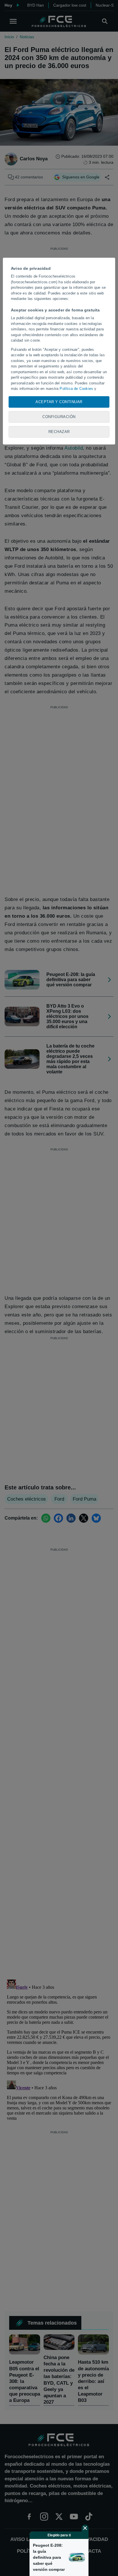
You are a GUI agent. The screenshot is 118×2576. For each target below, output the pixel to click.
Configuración (59, 417)
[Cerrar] (85, 2528)
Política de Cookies (76, 389)
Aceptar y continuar (59, 402)
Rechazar (59, 432)
